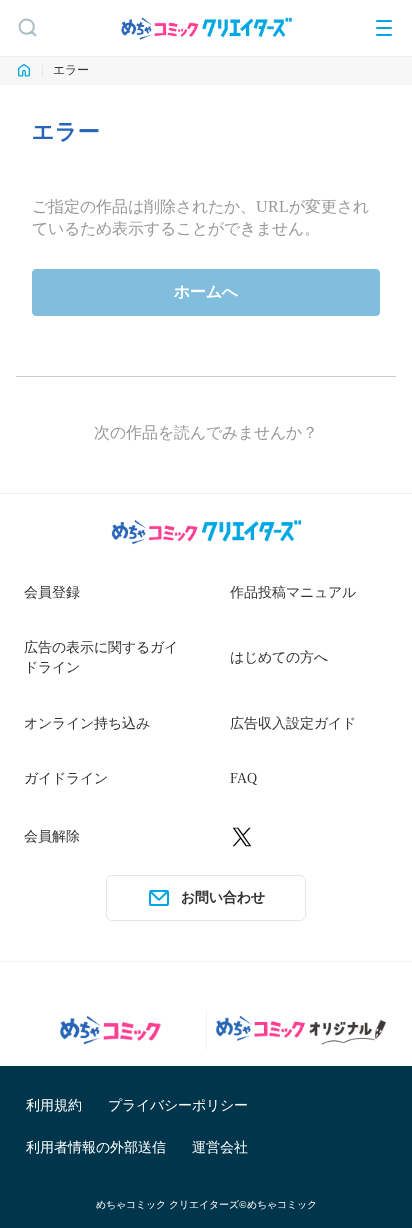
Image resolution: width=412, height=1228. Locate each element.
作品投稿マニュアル (293, 592)
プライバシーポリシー (178, 1105)
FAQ (243, 778)
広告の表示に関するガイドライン (101, 657)
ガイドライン (66, 778)
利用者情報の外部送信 (96, 1147)
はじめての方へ (279, 657)
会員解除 (52, 836)
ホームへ (206, 291)
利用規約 (54, 1105)
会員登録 (52, 592)
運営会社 (220, 1147)
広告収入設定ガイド (293, 723)
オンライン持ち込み (87, 723)
